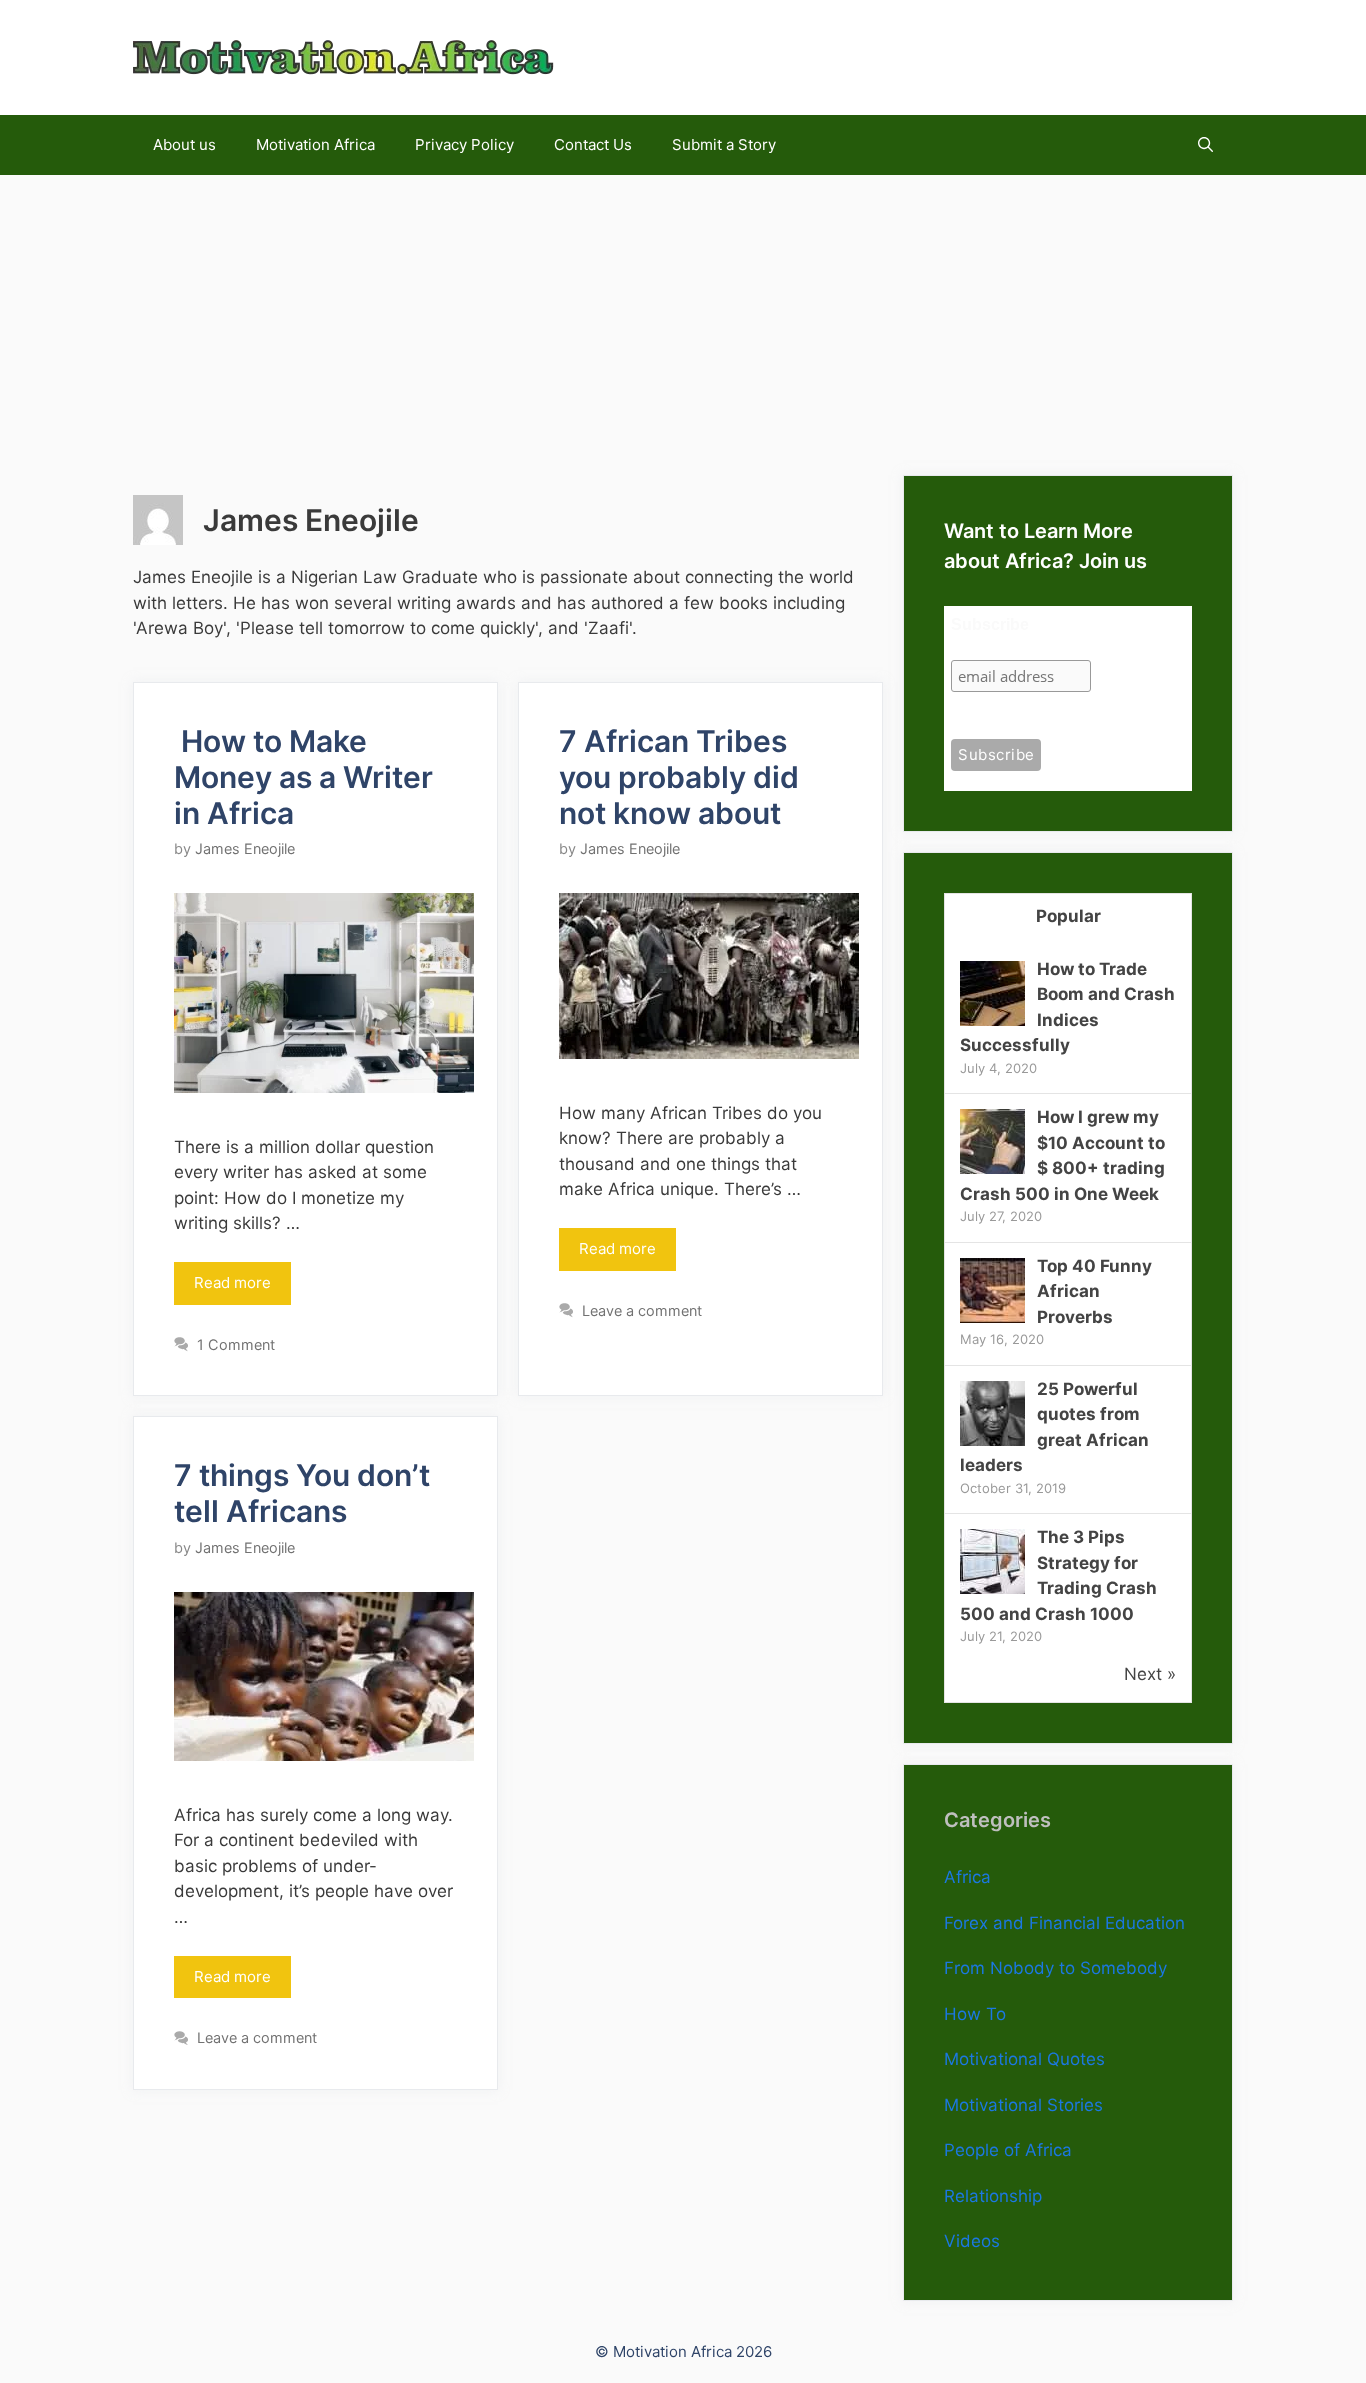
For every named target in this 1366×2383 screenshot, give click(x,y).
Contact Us (593, 144)
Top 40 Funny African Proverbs (1094, 1291)
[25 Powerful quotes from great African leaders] (992, 1440)
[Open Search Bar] (1205, 145)
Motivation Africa (315, 144)
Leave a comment (642, 1310)
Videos (972, 2241)
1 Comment (236, 1344)
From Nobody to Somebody (1055, 1968)
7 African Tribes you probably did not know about (679, 777)
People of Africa (1008, 2150)
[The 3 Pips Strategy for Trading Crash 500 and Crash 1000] (992, 1588)
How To (975, 2014)
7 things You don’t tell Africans (302, 1493)
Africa (967, 1877)
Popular (1068, 916)
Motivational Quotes (1024, 2059)
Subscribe (990, 624)
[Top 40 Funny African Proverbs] (992, 1317)
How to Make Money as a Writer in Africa (303, 777)
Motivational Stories (1023, 2105)
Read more (232, 1282)
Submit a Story (724, 144)
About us (184, 144)
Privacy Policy (464, 144)
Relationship (993, 2196)
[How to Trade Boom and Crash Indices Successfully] (992, 1020)
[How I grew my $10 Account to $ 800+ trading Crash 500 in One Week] (992, 1168)
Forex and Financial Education (1064, 1923)
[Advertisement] (683, 315)
